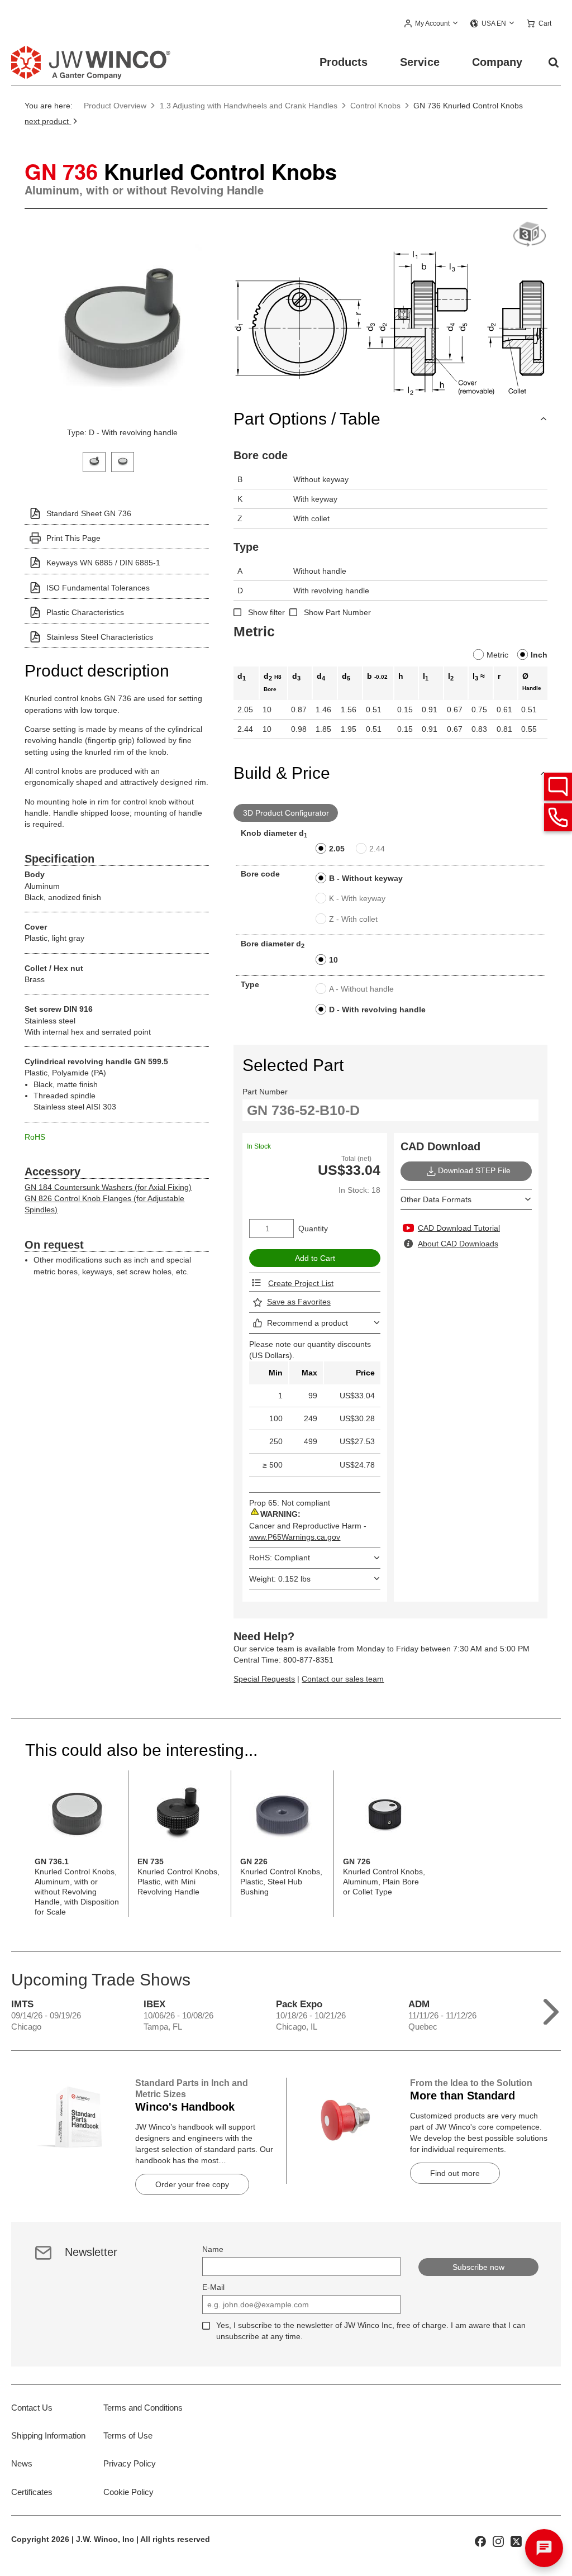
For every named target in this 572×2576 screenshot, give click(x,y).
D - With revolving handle (377, 1010)
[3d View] (530, 235)
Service (420, 62)
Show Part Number (337, 612)
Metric (497, 655)
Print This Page (73, 538)
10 (333, 960)
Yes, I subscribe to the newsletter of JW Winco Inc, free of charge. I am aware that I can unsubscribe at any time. (371, 2331)
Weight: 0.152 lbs (280, 1579)
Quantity (313, 1229)
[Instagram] (498, 2541)
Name (213, 2249)
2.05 (337, 849)
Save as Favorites (299, 1302)
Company (497, 62)
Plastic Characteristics (85, 612)
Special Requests (264, 1679)
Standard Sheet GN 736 (89, 513)
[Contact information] (558, 817)
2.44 (377, 849)
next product (48, 121)
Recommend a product (308, 1323)
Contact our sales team (343, 1679)
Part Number (265, 1092)
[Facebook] (480, 2541)
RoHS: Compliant (280, 1558)
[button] (432, 24)
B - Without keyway (366, 878)
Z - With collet (353, 919)
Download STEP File (474, 1170)
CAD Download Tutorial (459, 1228)
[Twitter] (516, 2541)
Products (344, 62)
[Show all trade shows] (551, 2009)
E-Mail (213, 2287)
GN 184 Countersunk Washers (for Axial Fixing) (108, 1187)
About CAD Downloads (458, 1244)
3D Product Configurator (286, 813)
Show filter (266, 612)
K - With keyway (357, 898)
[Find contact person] (558, 787)
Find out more (455, 2173)
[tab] (94, 461)
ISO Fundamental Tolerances (98, 588)
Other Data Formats (436, 1199)
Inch (539, 655)
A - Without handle (361, 989)
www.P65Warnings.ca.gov (295, 1537)
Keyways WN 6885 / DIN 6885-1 (103, 563)
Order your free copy (192, 2184)
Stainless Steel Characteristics (100, 637)
